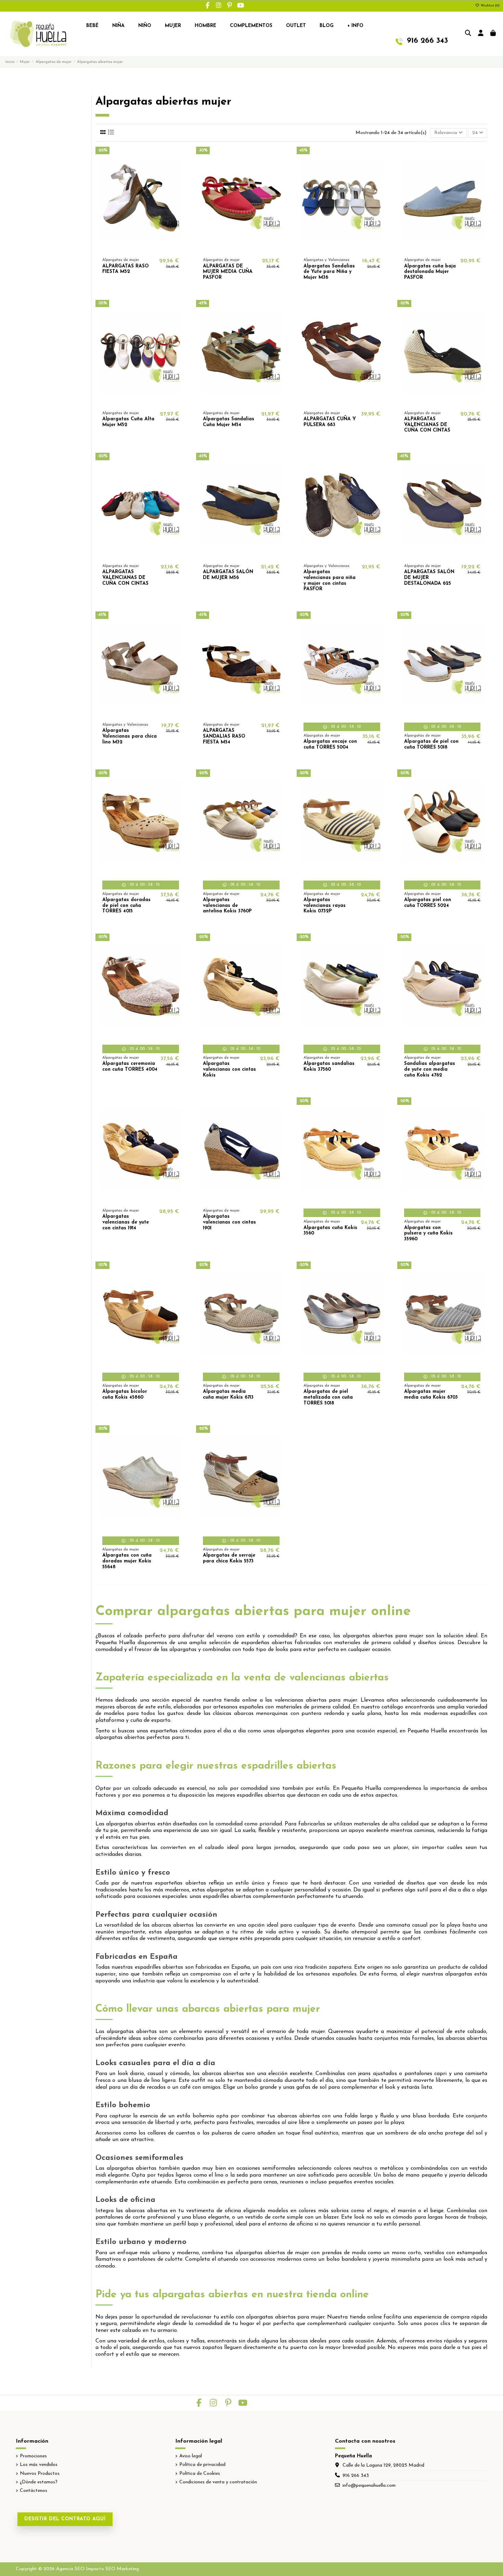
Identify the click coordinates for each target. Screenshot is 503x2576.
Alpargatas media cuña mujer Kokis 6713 (228, 1395)
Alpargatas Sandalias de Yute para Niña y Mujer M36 (329, 272)
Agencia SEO (70, 2569)
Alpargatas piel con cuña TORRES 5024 (428, 903)
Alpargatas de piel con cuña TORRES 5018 (431, 744)
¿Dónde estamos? (39, 2482)
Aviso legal (191, 2456)
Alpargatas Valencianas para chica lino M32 (130, 736)
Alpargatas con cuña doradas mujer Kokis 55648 (127, 1561)
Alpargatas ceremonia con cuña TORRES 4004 (130, 1067)
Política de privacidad (202, 2465)
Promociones (33, 2456)
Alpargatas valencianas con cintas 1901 (229, 1222)
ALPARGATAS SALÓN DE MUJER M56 (228, 575)
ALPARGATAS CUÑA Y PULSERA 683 (330, 422)
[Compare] (140, 249)
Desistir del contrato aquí (65, 2519)
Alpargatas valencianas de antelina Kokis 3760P (227, 906)
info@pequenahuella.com (369, 2486)
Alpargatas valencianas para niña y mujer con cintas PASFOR (330, 580)
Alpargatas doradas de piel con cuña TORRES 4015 (126, 906)
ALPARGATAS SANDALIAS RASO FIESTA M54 (224, 736)
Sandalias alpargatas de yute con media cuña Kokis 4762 (430, 1069)
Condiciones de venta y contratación (218, 2482)
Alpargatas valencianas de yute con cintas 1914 (126, 1222)
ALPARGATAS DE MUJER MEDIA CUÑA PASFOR (228, 272)
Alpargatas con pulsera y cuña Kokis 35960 (428, 1234)
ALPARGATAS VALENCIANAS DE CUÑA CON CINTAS (427, 425)
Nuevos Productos (40, 2474)
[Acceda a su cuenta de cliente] (481, 34)
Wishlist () (490, 6)
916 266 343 (356, 2476)
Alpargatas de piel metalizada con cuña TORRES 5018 (328, 1397)
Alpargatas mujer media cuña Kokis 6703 (431, 1395)
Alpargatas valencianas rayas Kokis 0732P (325, 906)
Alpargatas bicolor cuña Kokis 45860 (125, 1395)
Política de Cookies (200, 2474)
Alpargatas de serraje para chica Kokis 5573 (229, 1558)
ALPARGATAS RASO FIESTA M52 (126, 269)
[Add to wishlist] (131, 249)
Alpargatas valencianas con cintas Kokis (229, 1069)
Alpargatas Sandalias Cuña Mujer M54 (229, 422)
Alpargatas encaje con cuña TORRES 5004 (330, 744)
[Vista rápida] (150, 249)
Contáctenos (34, 2491)
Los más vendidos (39, 2465)
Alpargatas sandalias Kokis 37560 (329, 1067)
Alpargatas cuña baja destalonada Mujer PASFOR (430, 272)
